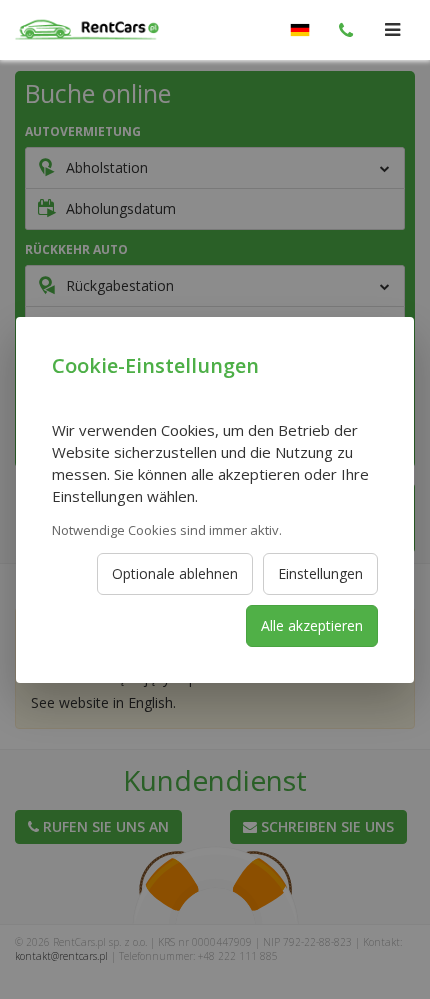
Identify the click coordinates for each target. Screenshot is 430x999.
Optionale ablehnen (175, 573)
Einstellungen (320, 573)
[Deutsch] (300, 30)
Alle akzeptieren (312, 625)
